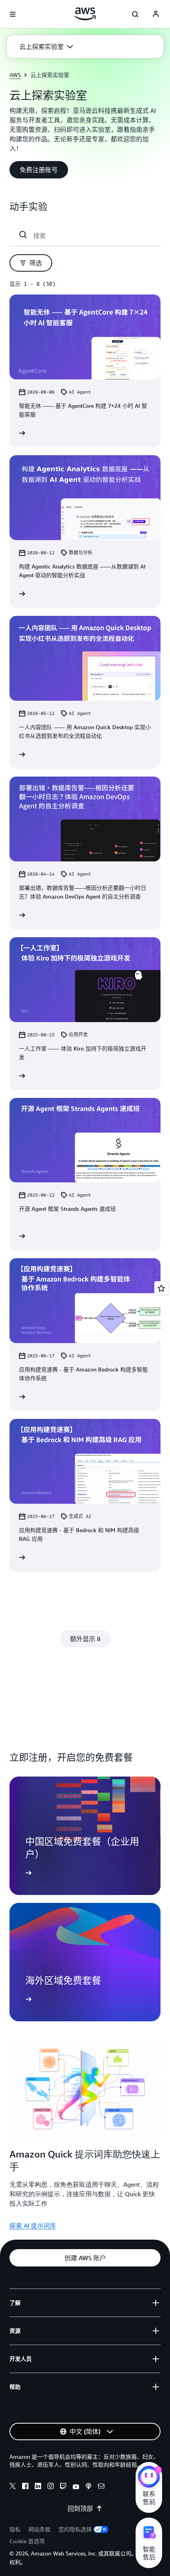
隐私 (15, 2529)
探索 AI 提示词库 (33, 2225)
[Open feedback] (161, 1288)
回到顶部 (80, 2508)
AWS (15, 75)
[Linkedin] (38, 2487)
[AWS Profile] (156, 14)
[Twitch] (63, 2487)
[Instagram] (51, 2487)
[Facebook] (25, 2487)
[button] (46, 47)
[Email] (101, 2487)
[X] (13, 2487)
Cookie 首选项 (27, 2541)
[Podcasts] (89, 2487)
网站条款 (40, 2529)
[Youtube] (76, 2487)
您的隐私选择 (75, 2529)
